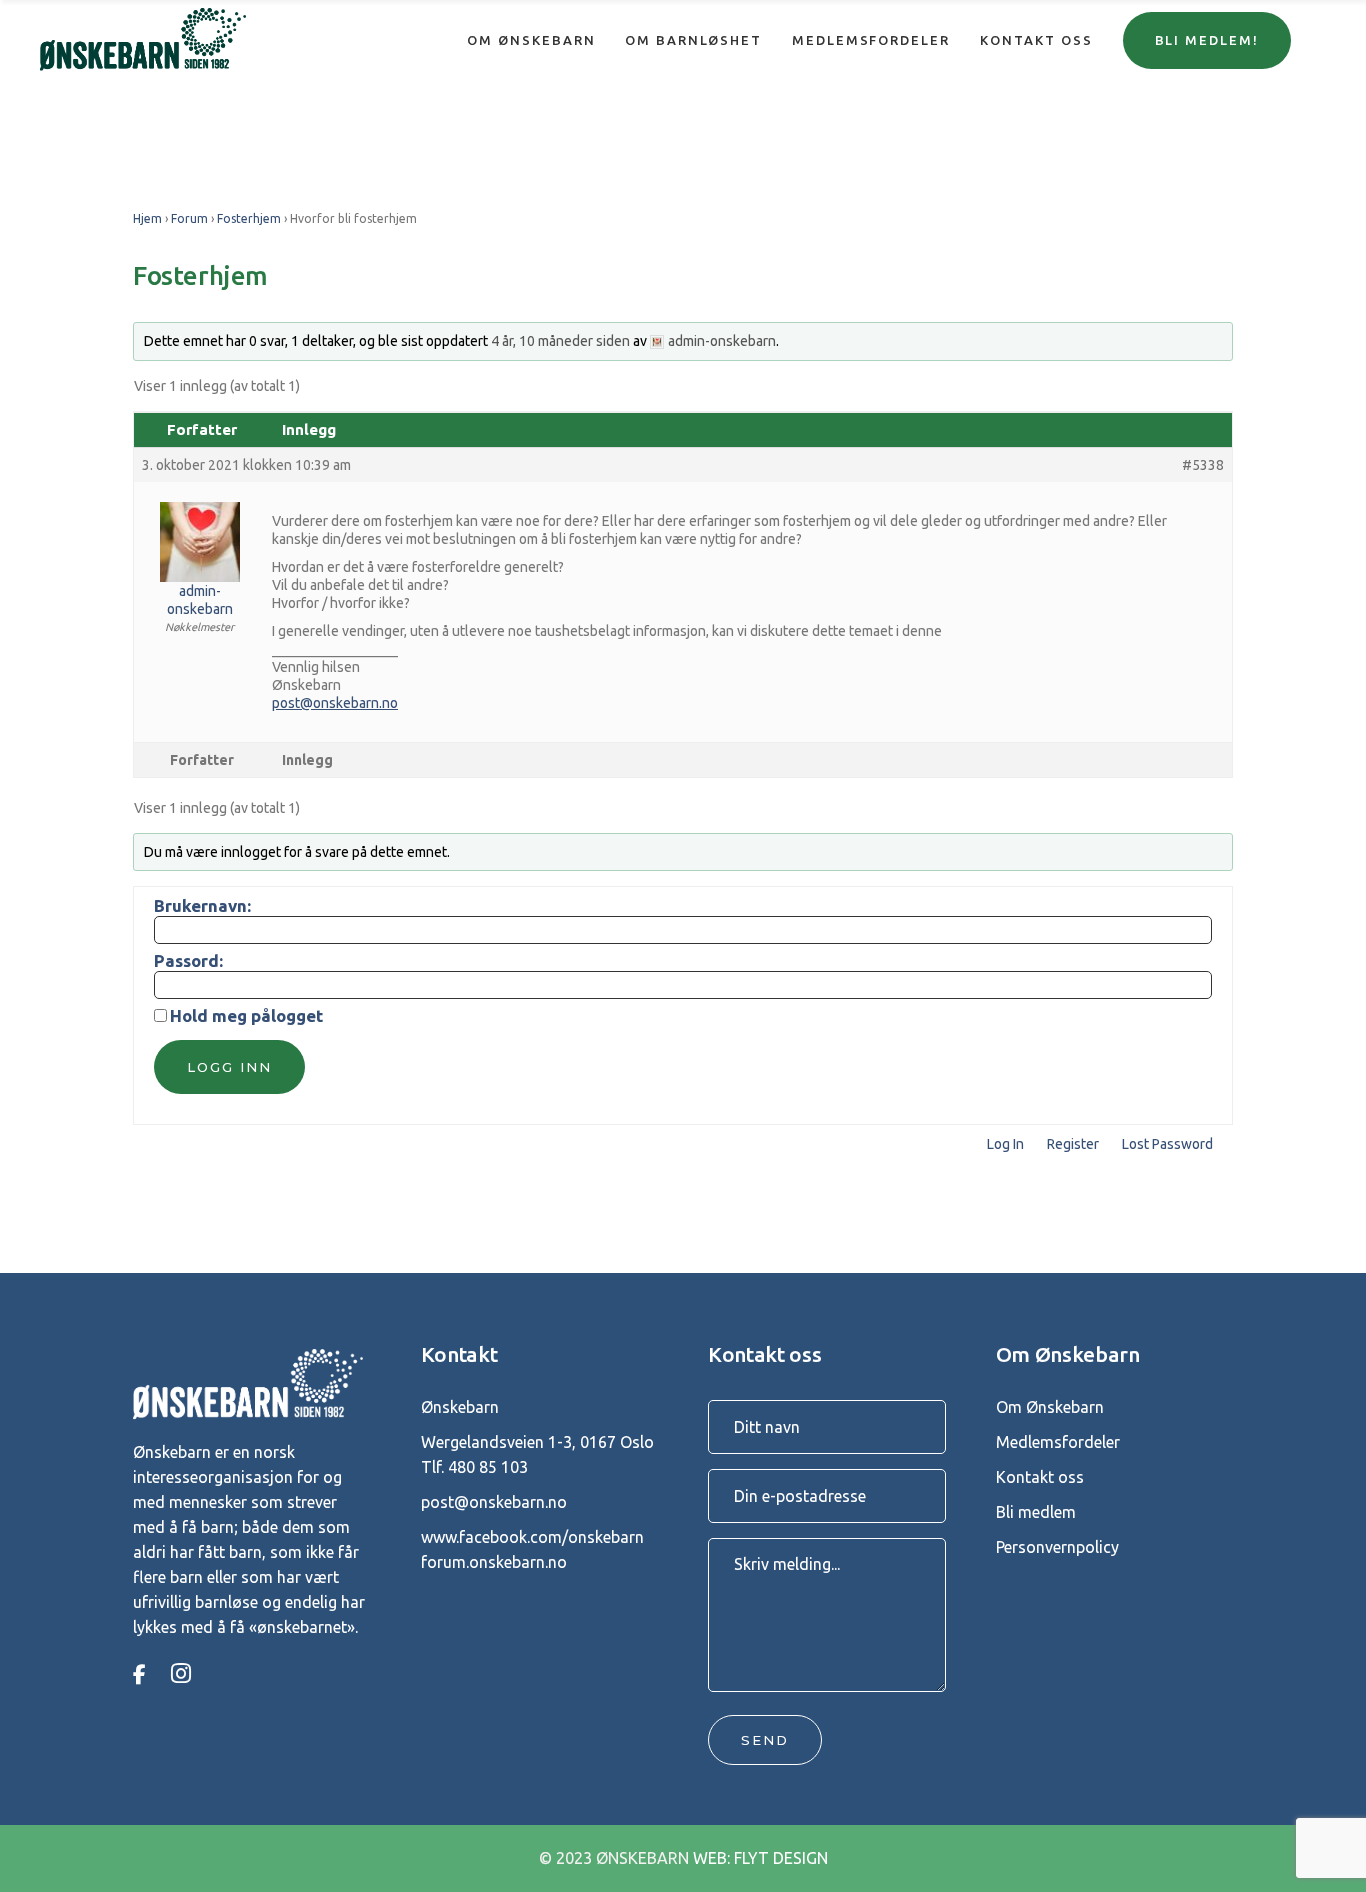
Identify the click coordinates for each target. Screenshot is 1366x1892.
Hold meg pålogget (246, 1016)
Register (1073, 1144)
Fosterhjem (249, 218)
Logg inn (229, 1067)
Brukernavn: (202, 906)
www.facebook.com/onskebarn (532, 1537)
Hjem (147, 218)
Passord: (188, 961)
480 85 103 (488, 1467)
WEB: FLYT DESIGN (760, 1858)
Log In (1005, 1144)
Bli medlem (1036, 1512)
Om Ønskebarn (1050, 1407)
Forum (189, 218)
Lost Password (1167, 1144)
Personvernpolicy (1057, 1547)
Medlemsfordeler (1058, 1442)
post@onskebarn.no (335, 703)
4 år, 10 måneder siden (560, 341)
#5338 (1203, 465)
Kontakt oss (1040, 1477)
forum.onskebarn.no (494, 1562)
